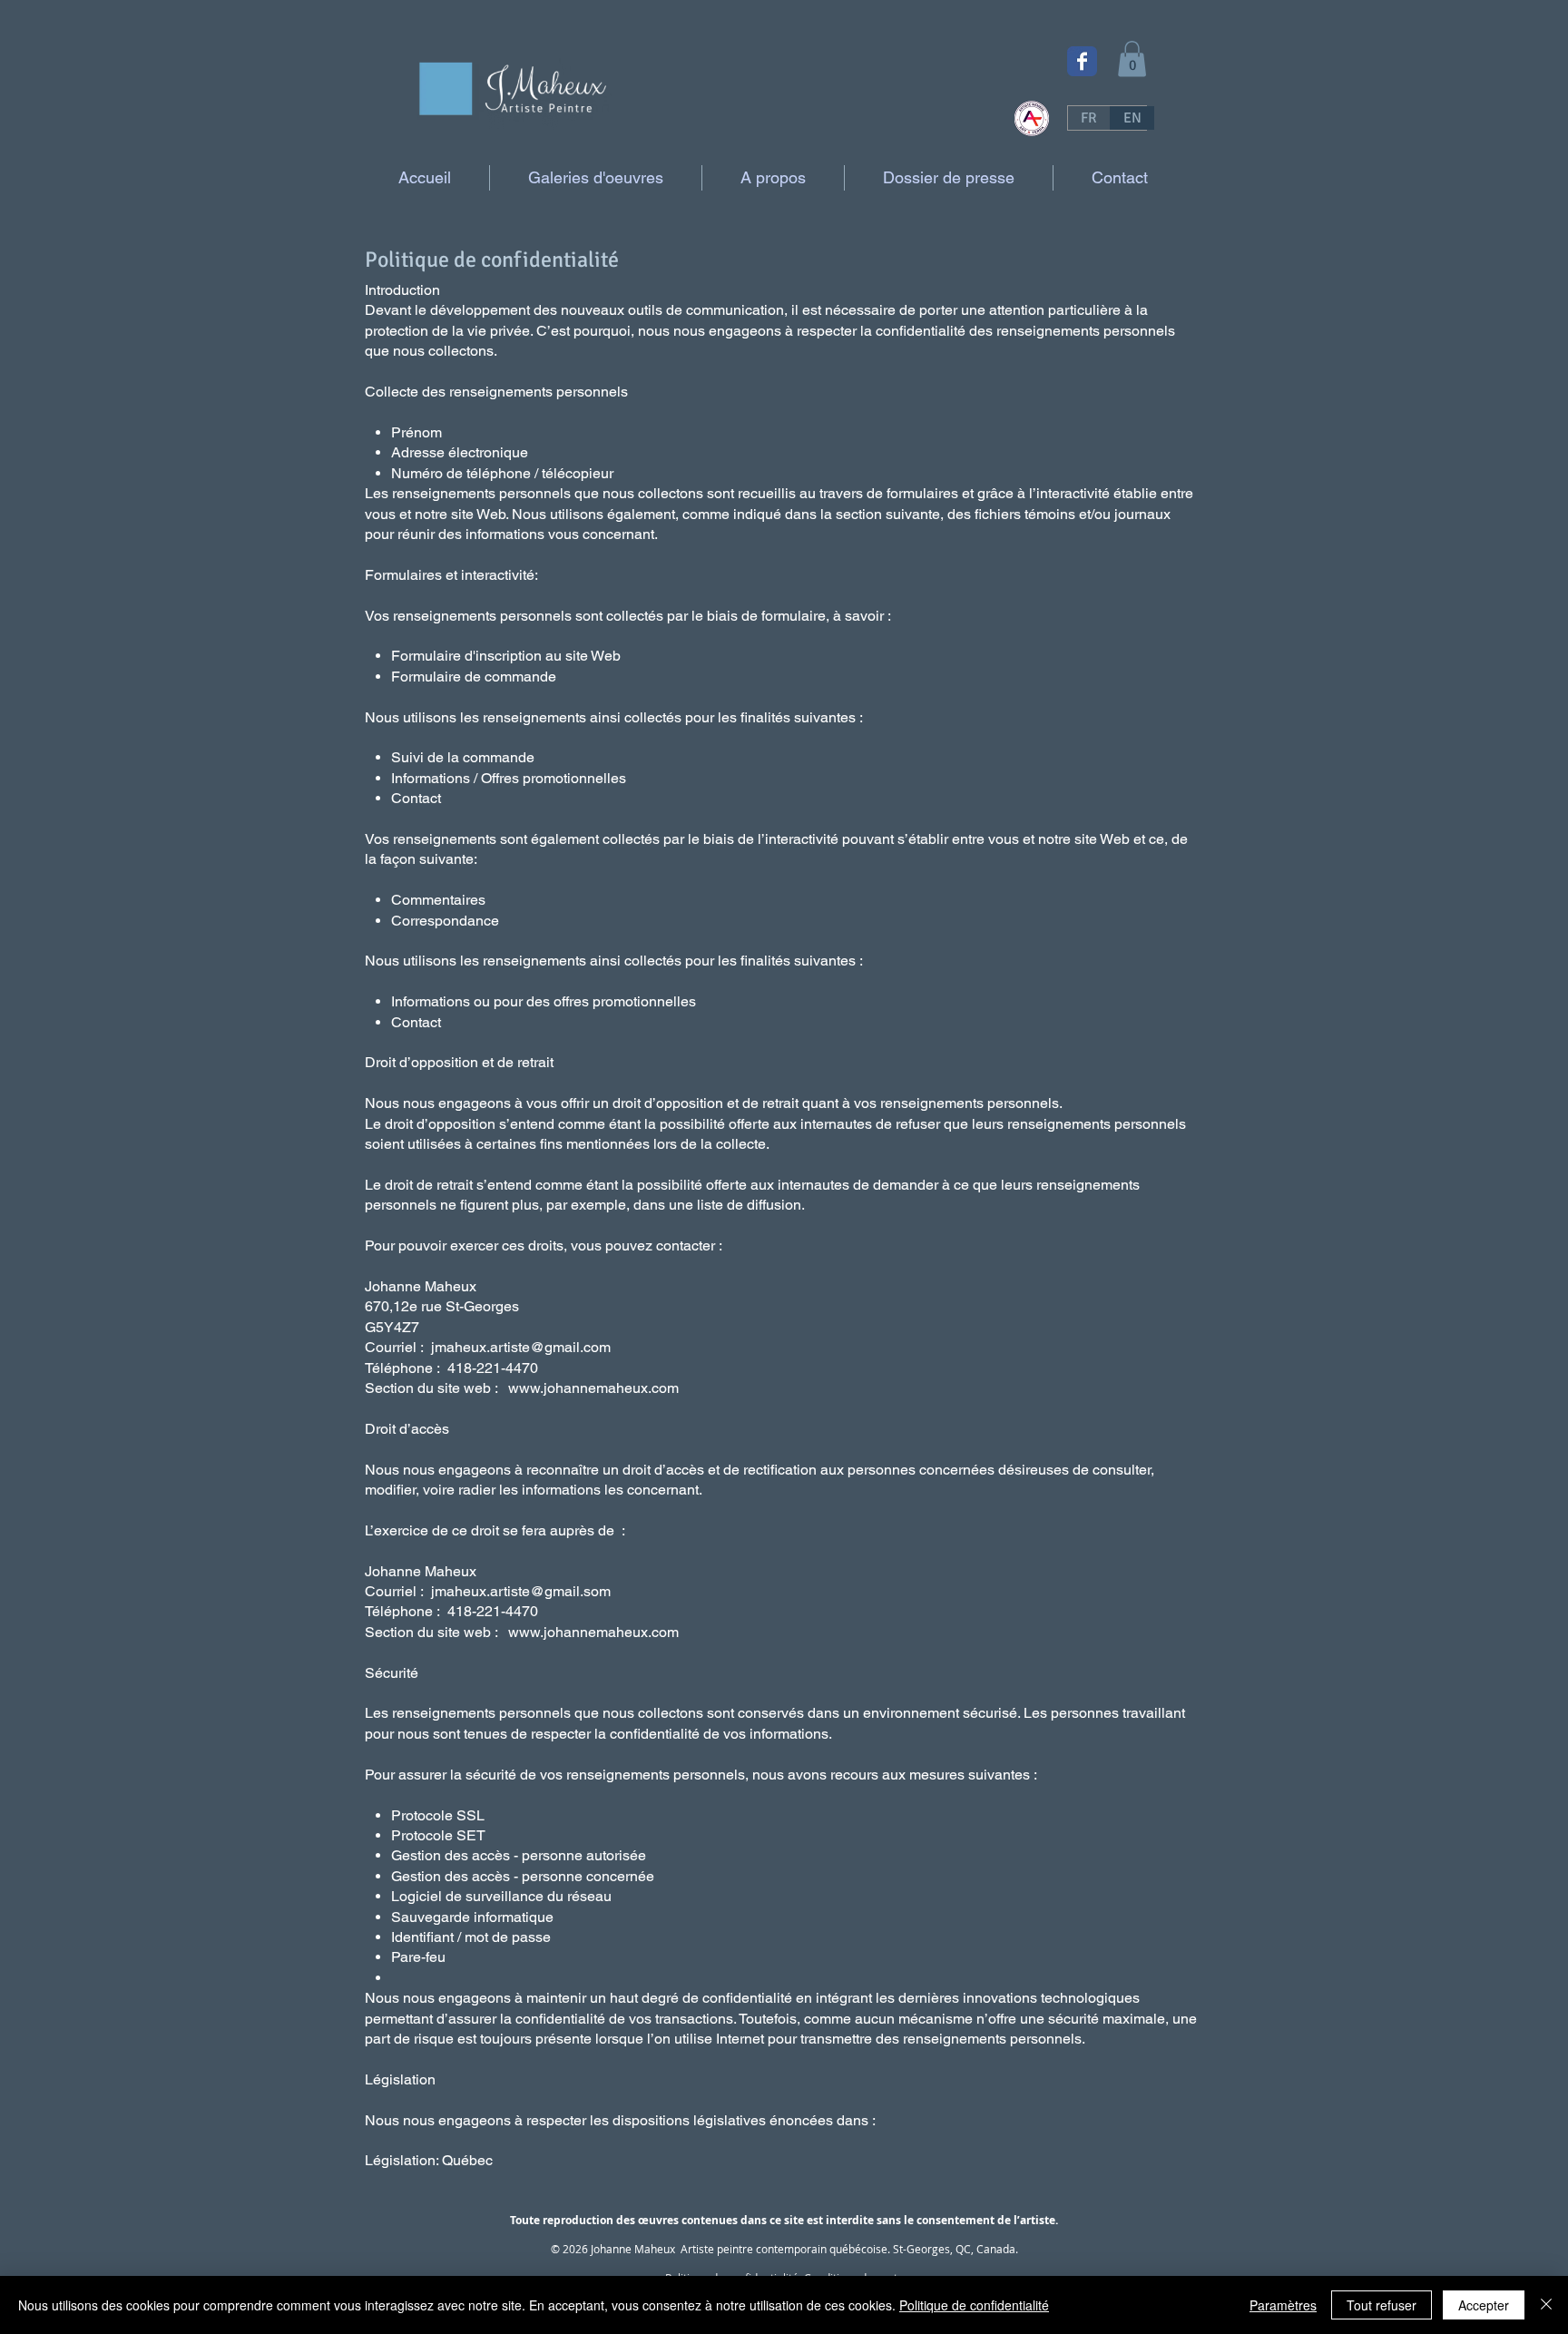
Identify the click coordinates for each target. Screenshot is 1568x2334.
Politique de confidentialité (974, 2305)
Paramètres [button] (1283, 2305)
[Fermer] (1546, 2305)
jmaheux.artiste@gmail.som (521, 1591)
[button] (1132, 59)
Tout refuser (1382, 2305)
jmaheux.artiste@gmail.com (521, 1347)
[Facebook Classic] (1082, 61)
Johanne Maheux (633, 2249)
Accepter (1484, 2305)
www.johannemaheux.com (593, 1388)
